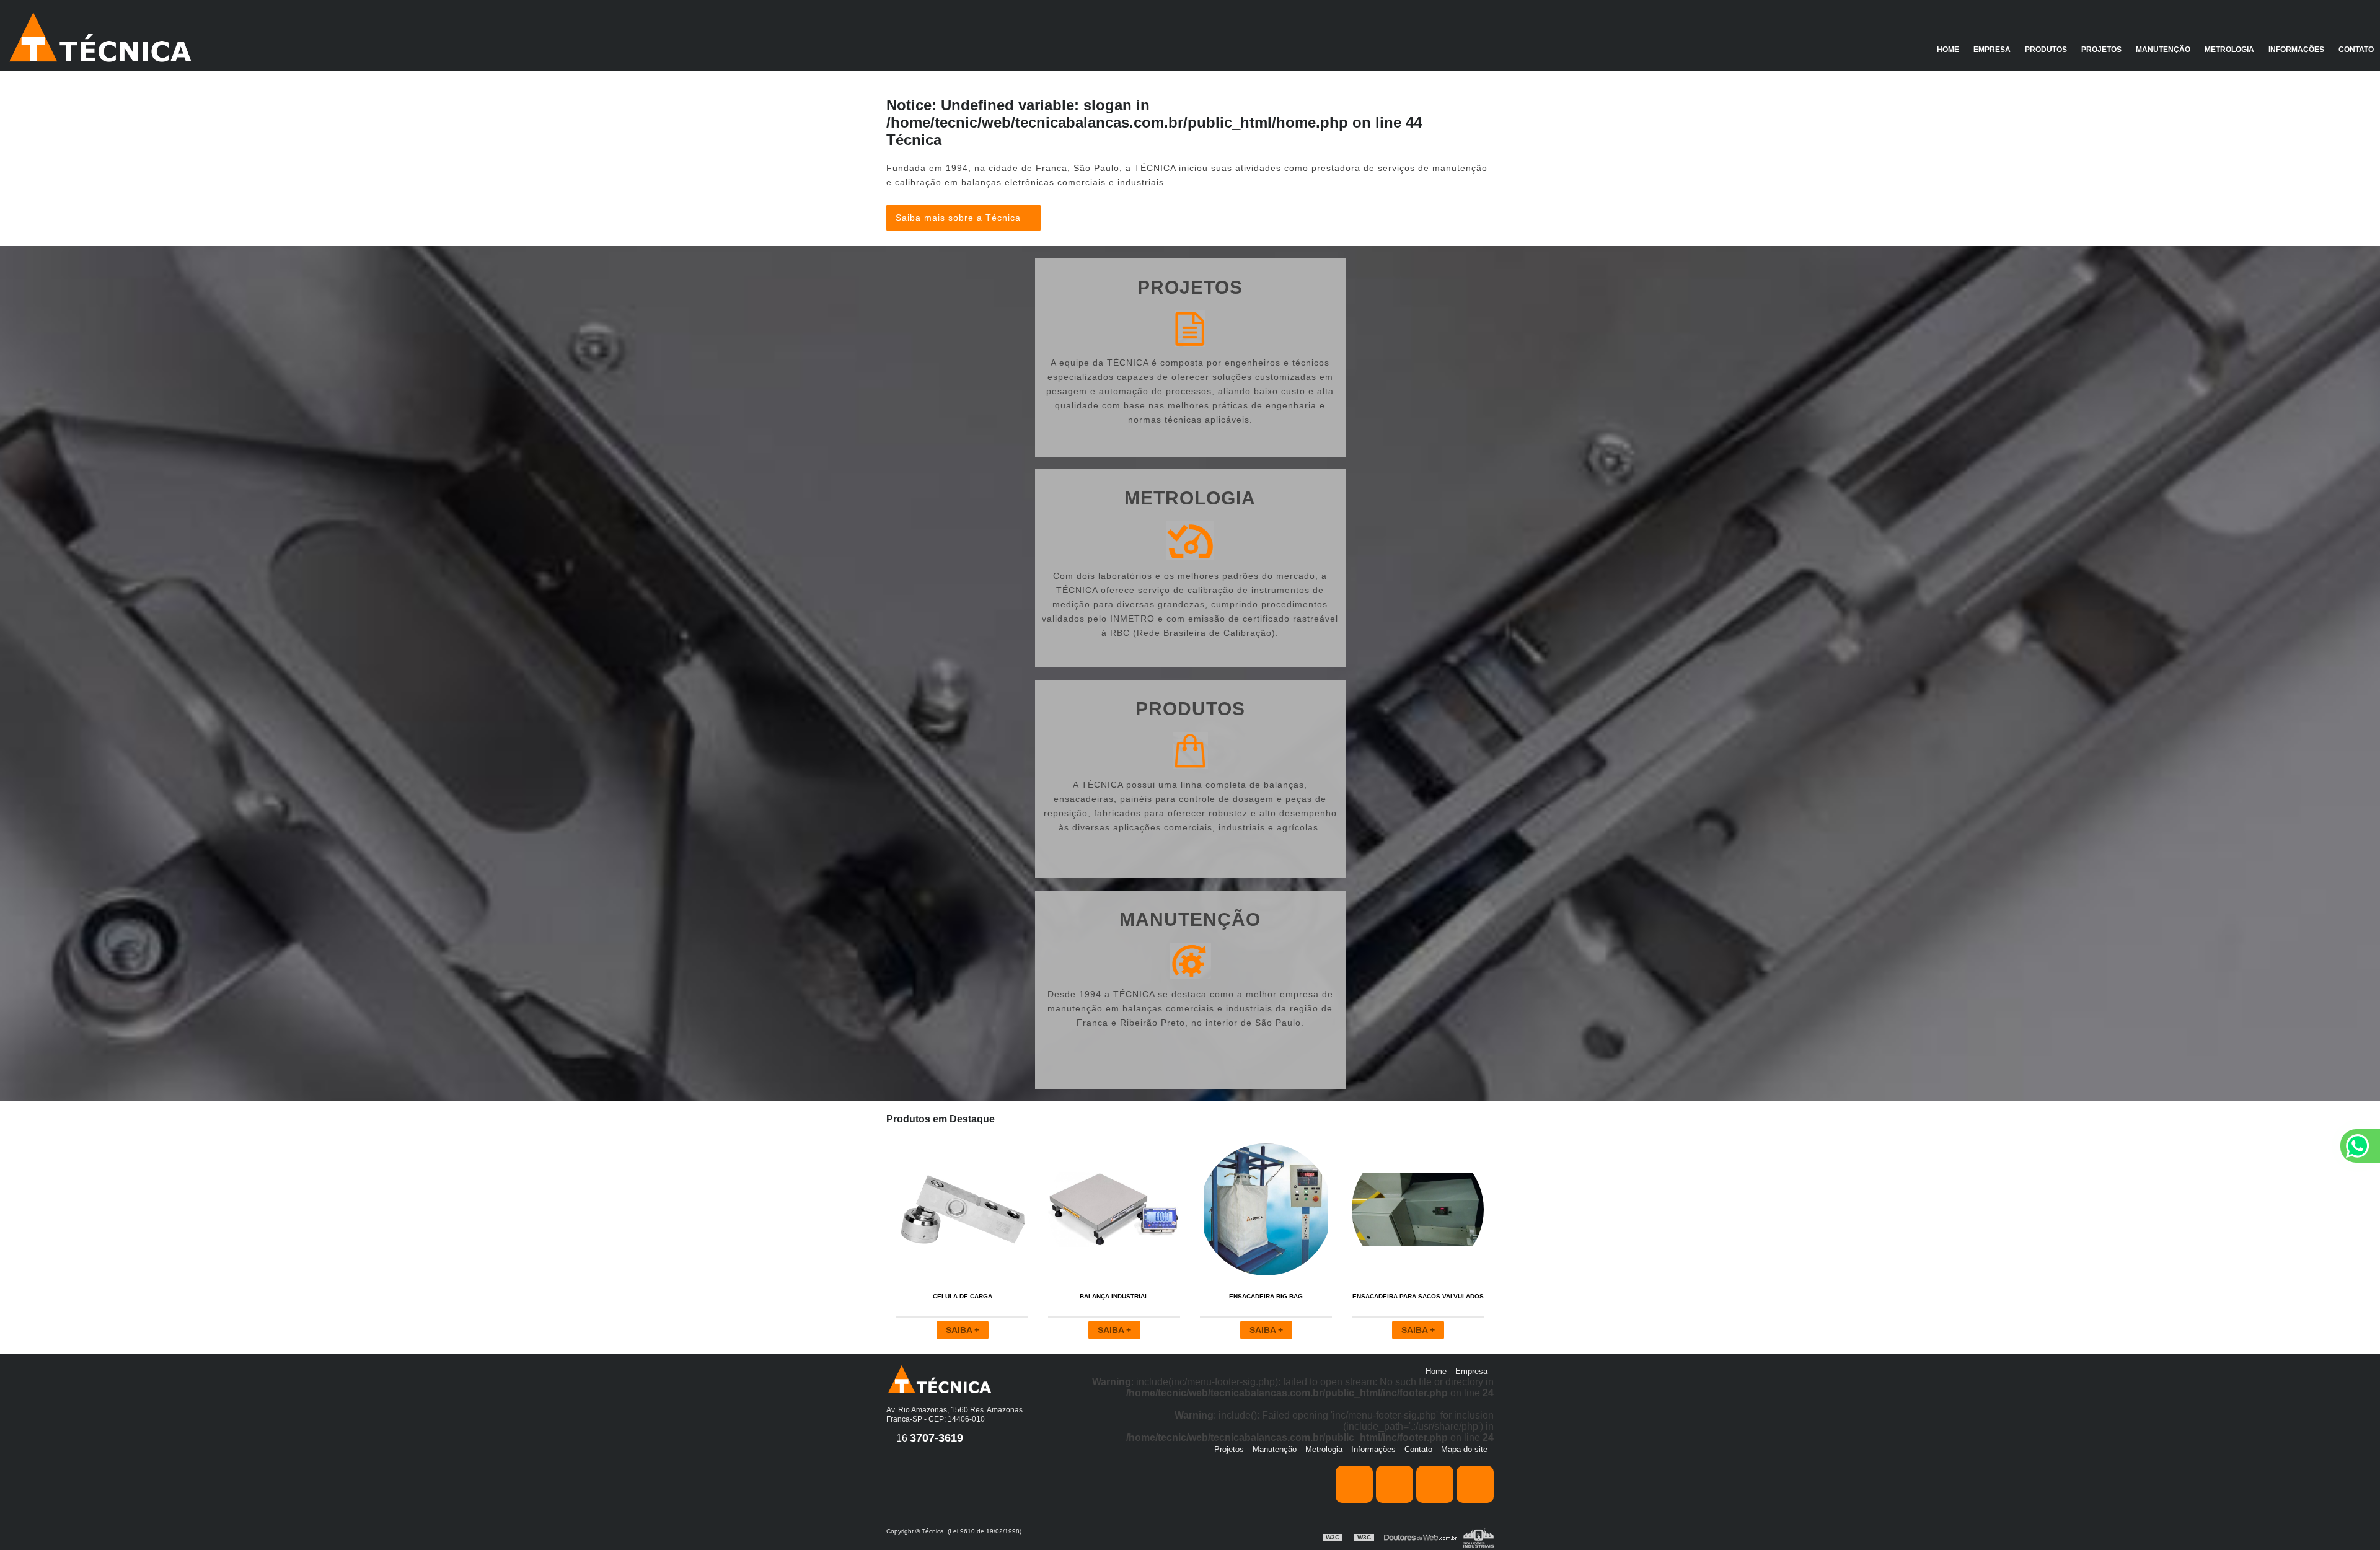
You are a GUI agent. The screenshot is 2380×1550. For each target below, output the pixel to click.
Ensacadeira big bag (1266, 1296)
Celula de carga (963, 1296)
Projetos (2101, 50)
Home (1948, 50)
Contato (2356, 50)
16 (928, 1438)
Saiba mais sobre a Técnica (960, 218)
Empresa (1992, 50)
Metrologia (2229, 50)
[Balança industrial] (1114, 1209)
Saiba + (963, 1330)
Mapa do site (1464, 1449)
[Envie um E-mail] (1475, 1484)
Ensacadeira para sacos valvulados (1418, 1296)
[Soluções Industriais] (1479, 1537)
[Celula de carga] (962, 1209)
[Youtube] (1395, 1484)
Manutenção (2163, 50)
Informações (2296, 50)
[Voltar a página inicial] (99, 36)
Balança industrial (1114, 1296)
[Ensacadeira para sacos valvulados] (1418, 1209)
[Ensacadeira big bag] (1266, 1209)
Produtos (2046, 50)
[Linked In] (1435, 1484)
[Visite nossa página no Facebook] (1354, 1484)
